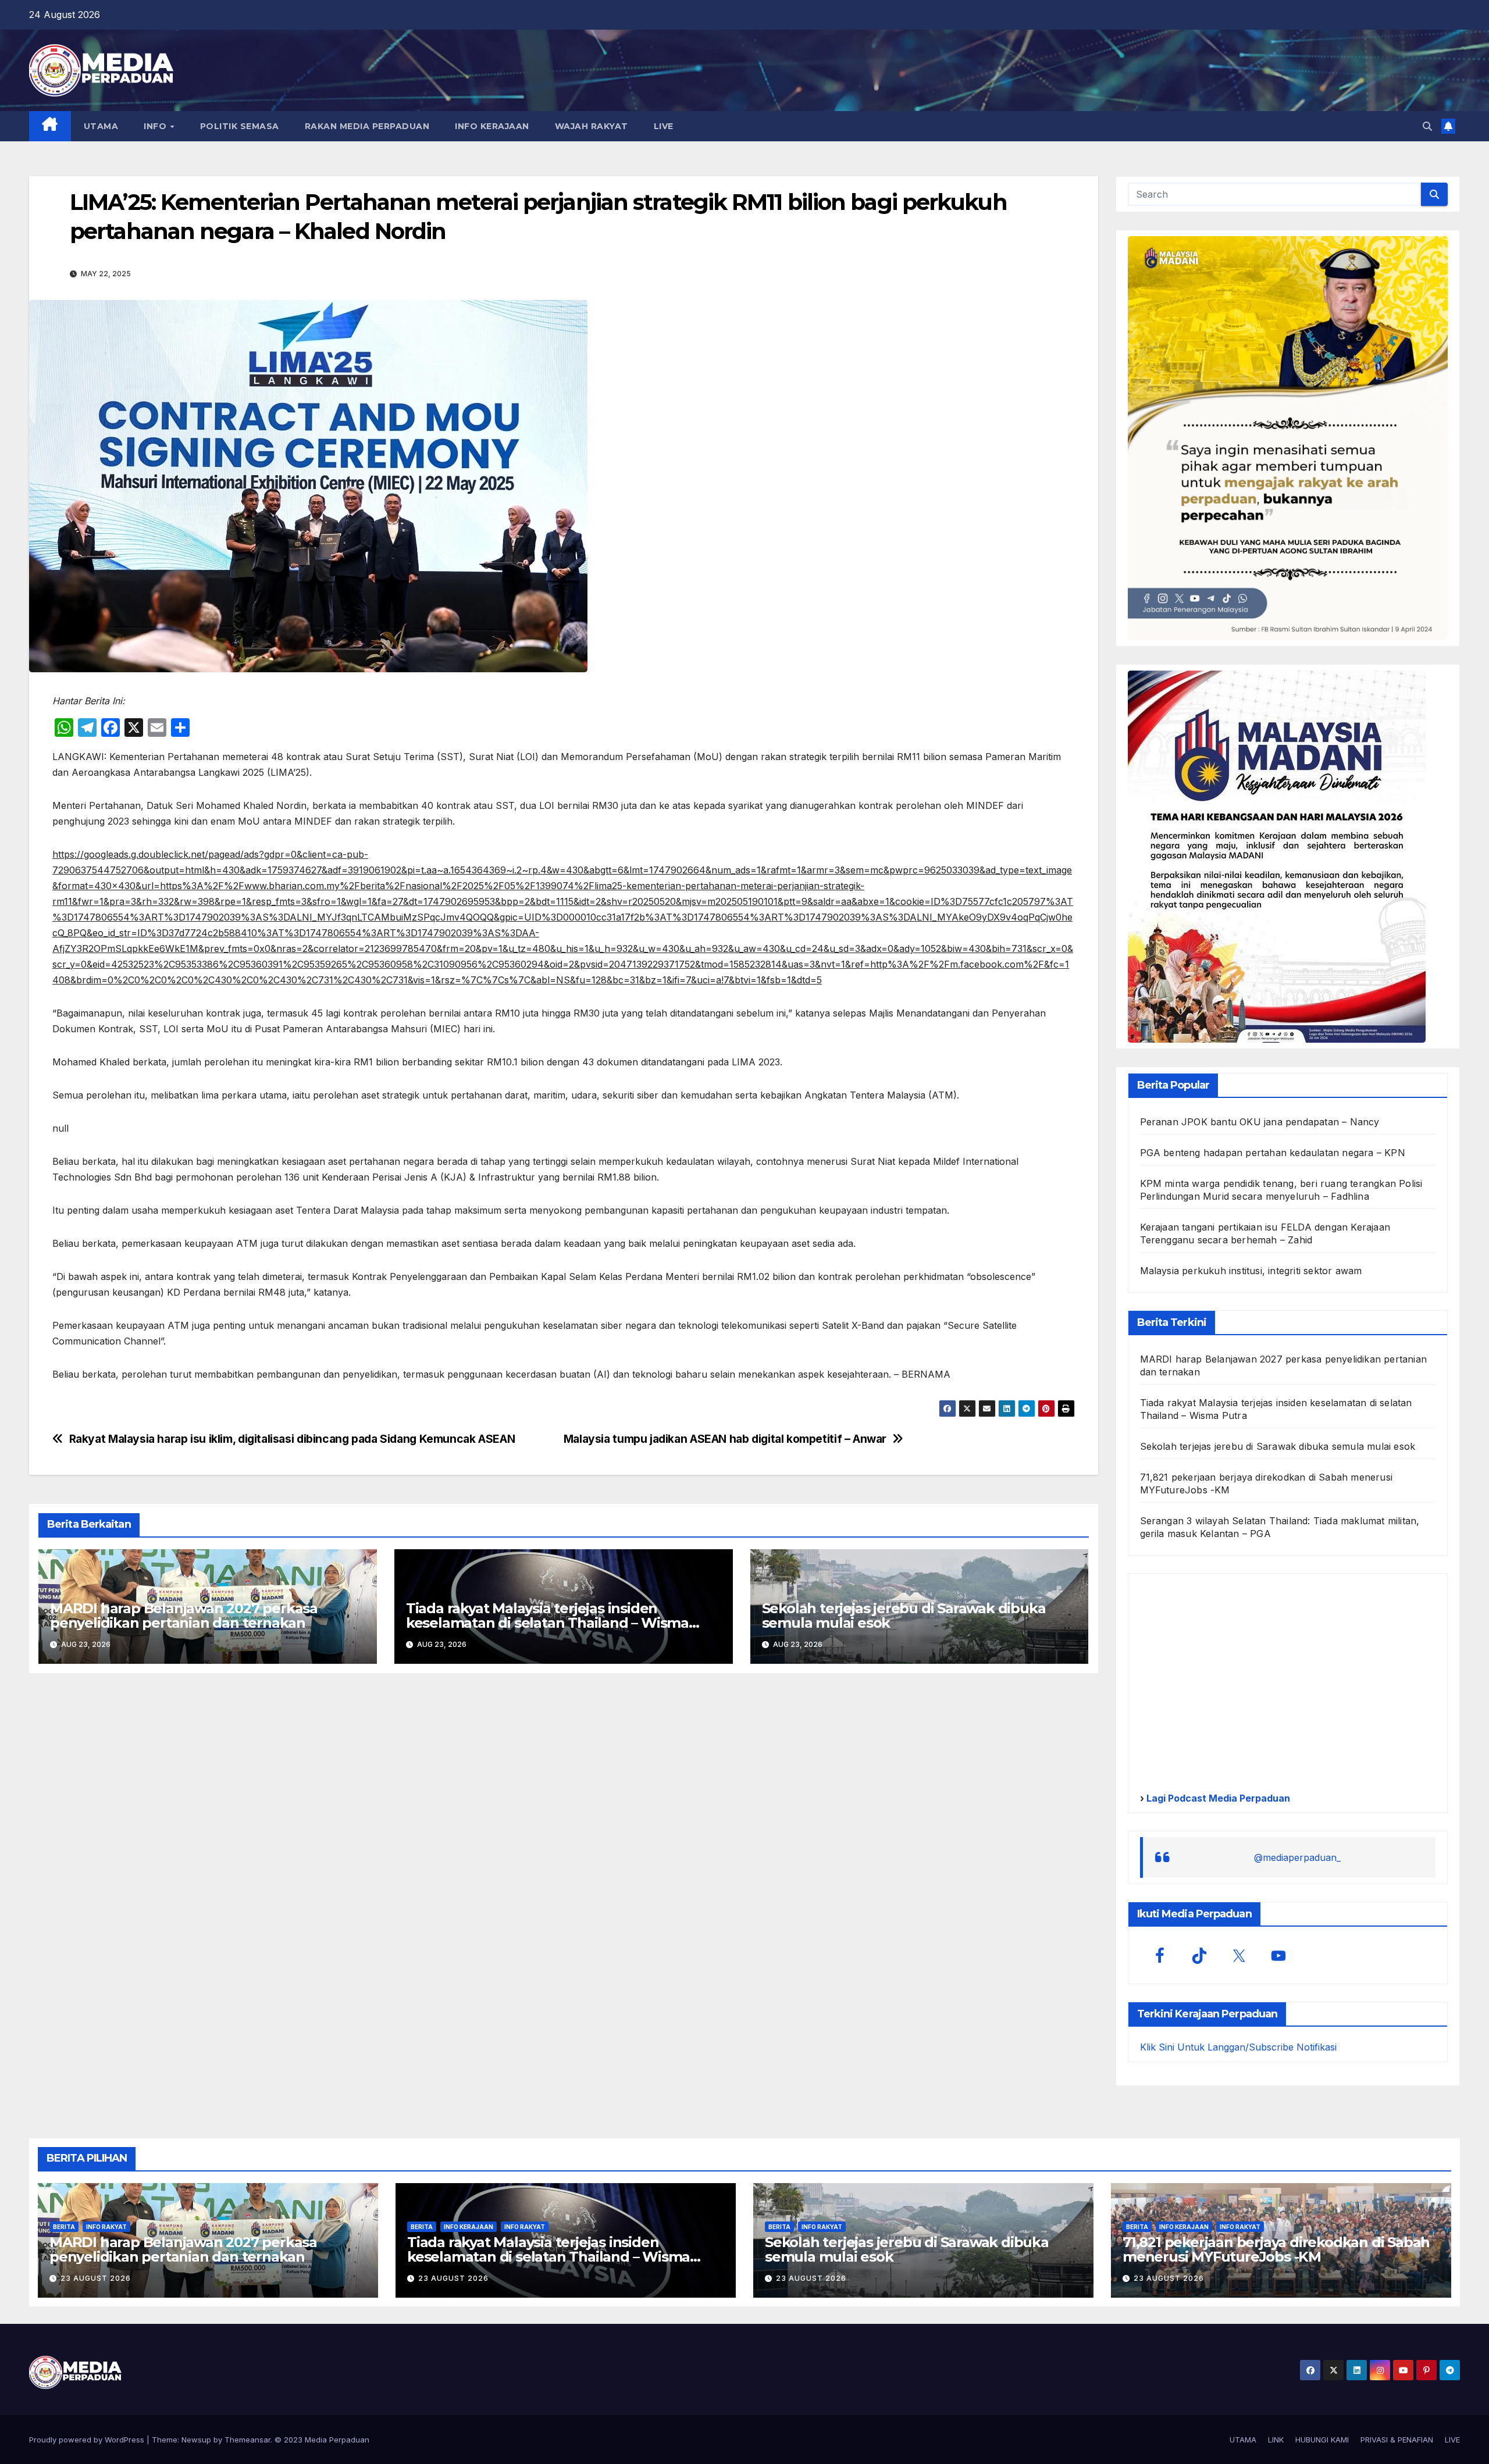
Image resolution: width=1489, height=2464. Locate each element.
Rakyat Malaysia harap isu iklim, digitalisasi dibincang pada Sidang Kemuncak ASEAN (292, 1439)
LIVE (664, 126)
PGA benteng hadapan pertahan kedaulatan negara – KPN (1273, 1153)
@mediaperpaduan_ (1297, 1857)
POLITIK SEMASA (240, 126)
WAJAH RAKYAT (592, 126)
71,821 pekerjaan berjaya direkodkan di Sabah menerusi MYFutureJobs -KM (1276, 2249)
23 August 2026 (96, 2278)
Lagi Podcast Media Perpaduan (1217, 1798)
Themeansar (247, 2440)
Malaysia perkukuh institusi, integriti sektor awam (1251, 1271)
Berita (64, 2227)
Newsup (196, 2440)
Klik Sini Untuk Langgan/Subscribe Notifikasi (1238, 2047)
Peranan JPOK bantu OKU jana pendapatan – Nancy (1260, 1122)
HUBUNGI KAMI (1322, 2440)
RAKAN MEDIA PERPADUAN (367, 126)
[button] (1427, 126)
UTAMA (101, 126)
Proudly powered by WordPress (88, 2440)
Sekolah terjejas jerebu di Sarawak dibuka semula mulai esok (904, 1616)
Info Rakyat (106, 2227)
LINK (1276, 2440)
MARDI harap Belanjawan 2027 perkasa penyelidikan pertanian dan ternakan (184, 1616)
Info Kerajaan (469, 2227)
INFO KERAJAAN (492, 126)
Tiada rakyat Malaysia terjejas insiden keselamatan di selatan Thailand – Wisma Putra (547, 1623)
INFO (156, 126)
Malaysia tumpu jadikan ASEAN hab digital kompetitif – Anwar (725, 1439)
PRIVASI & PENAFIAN (1397, 2440)
